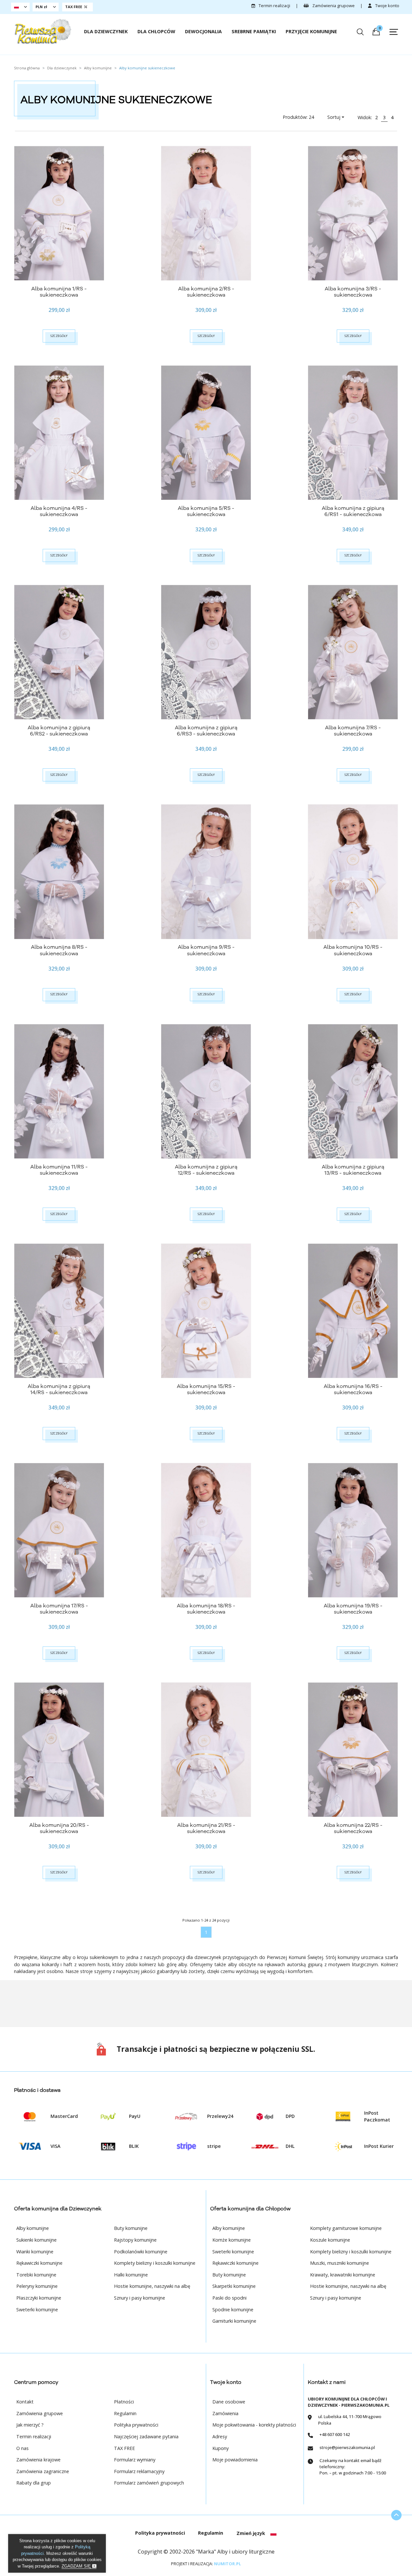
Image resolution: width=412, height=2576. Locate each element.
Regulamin (125, 2413)
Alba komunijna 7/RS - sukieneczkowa (353, 731)
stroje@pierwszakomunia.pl (347, 2447)
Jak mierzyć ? (30, 2425)
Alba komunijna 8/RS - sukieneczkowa (59, 950)
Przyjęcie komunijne (311, 31)
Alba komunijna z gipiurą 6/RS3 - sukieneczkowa (206, 731)
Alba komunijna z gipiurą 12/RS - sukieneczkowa (206, 1170)
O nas (22, 2448)
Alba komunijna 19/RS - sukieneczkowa (353, 1609)
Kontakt (25, 2402)
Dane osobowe (229, 2402)
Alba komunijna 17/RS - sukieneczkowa (59, 1609)
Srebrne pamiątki (254, 31)
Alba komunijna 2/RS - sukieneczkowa (206, 292)
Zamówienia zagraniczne (43, 2471)
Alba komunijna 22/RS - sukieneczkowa (353, 1828)
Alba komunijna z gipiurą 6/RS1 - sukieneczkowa (353, 511)
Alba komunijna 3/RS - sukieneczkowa (353, 292)
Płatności (124, 2402)
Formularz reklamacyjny (139, 2471)
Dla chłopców (156, 31)
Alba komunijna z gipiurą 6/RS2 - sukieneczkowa (59, 731)
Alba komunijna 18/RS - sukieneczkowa (206, 1609)
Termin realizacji (274, 6)
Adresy (220, 2436)
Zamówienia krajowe (38, 2460)
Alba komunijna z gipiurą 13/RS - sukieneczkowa (353, 1170)
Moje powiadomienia (235, 2460)
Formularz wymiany (135, 2460)
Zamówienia (225, 2413)
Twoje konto (387, 6)
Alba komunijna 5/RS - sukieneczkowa (206, 511)
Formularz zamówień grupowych (149, 2483)
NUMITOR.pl (227, 2564)
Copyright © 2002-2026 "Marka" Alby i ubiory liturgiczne (206, 2552)
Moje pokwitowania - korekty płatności (254, 2425)
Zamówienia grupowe (333, 6)
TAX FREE (124, 2448)
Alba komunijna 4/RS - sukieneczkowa (59, 511)
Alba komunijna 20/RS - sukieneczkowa (59, 1828)
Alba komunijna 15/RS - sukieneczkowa (206, 1389)
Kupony (220, 2448)
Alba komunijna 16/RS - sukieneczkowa (353, 1389)
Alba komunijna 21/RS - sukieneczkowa (206, 1828)
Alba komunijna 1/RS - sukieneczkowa (59, 292)
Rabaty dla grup (34, 2483)
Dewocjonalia (203, 31)
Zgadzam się (77, 2566)
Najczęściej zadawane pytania (146, 2436)
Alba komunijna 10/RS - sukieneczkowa (353, 950)
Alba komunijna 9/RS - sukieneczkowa (206, 950)
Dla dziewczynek (106, 31)
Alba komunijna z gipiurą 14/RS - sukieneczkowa (59, 1389)
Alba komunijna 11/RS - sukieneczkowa (59, 1170)
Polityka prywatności (136, 2425)
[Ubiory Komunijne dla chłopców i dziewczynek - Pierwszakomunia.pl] (43, 32)
